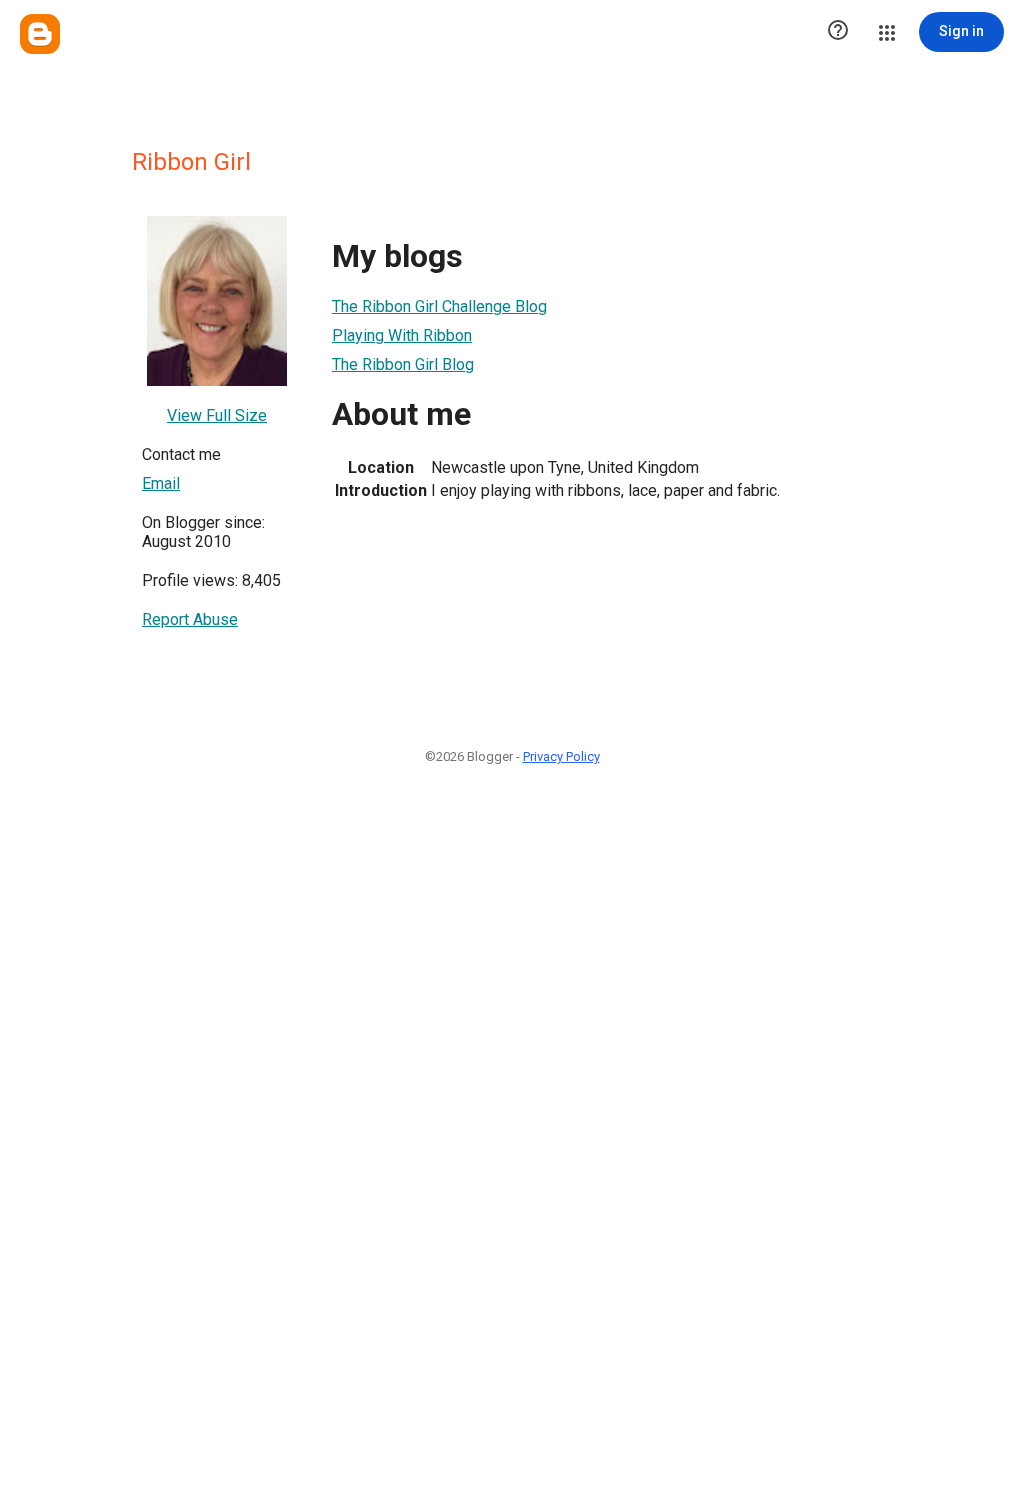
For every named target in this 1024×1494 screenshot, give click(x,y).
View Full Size (217, 415)
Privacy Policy (561, 756)
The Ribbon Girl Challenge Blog (439, 306)
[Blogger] (40, 34)
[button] (838, 32)
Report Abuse (190, 619)
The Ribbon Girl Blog (403, 364)
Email (161, 483)
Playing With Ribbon (402, 335)
